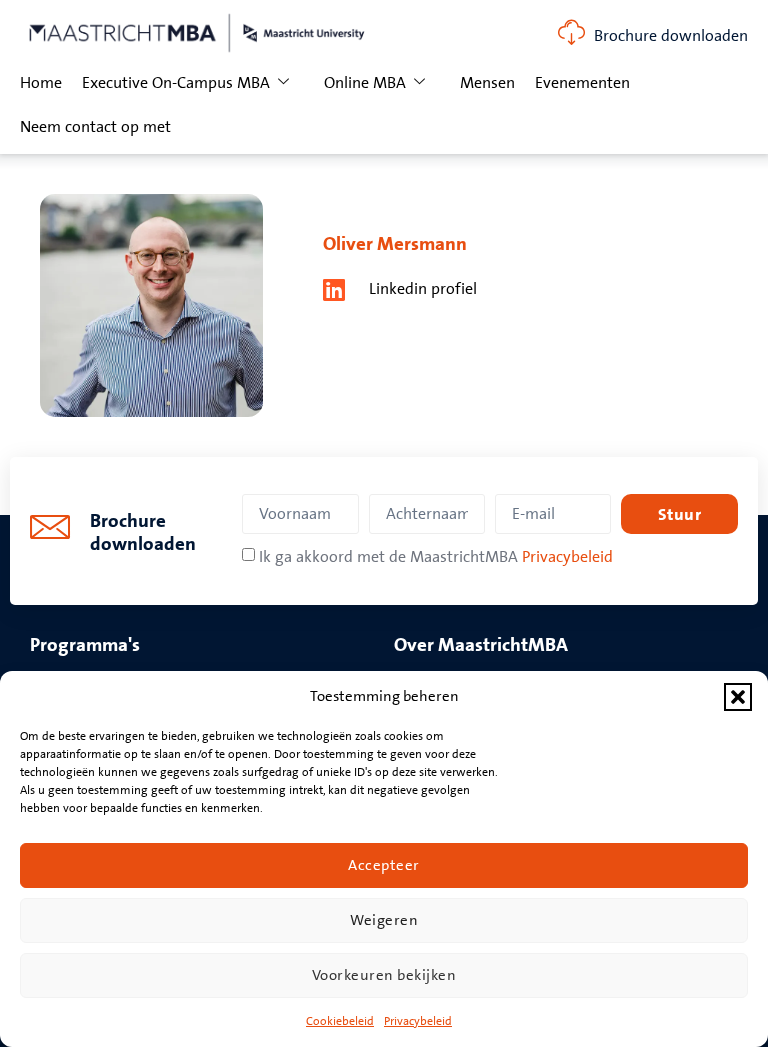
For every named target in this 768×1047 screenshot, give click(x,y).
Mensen (487, 83)
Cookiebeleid (340, 1021)
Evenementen (582, 83)
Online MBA (365, 83)
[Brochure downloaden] (571, 32)
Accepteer (384, 865)
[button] (738, 697)
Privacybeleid (418, 1021)
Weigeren (384, 920)
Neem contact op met (95, 127)
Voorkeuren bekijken (384, 975)
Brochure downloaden (671, 36)
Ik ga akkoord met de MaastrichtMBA (436, 557)
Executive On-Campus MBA (176, 83)
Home (41, 83)
